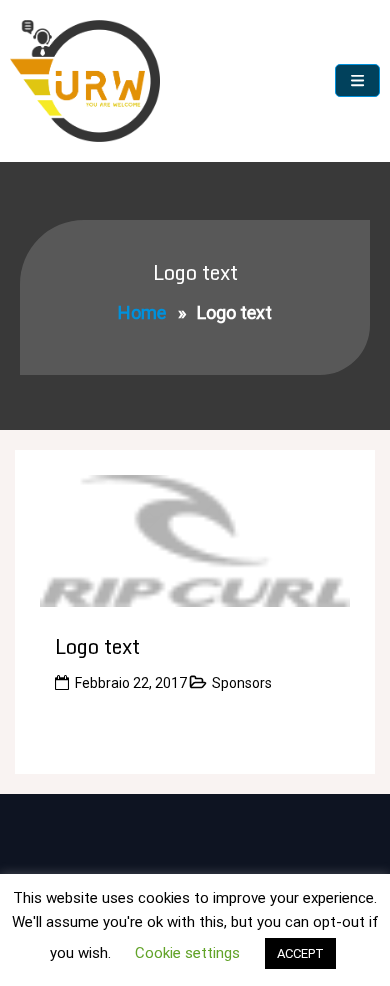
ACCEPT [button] (300, 953)
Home (142, 312)
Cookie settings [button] (187, 953)
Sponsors (242, 683)
